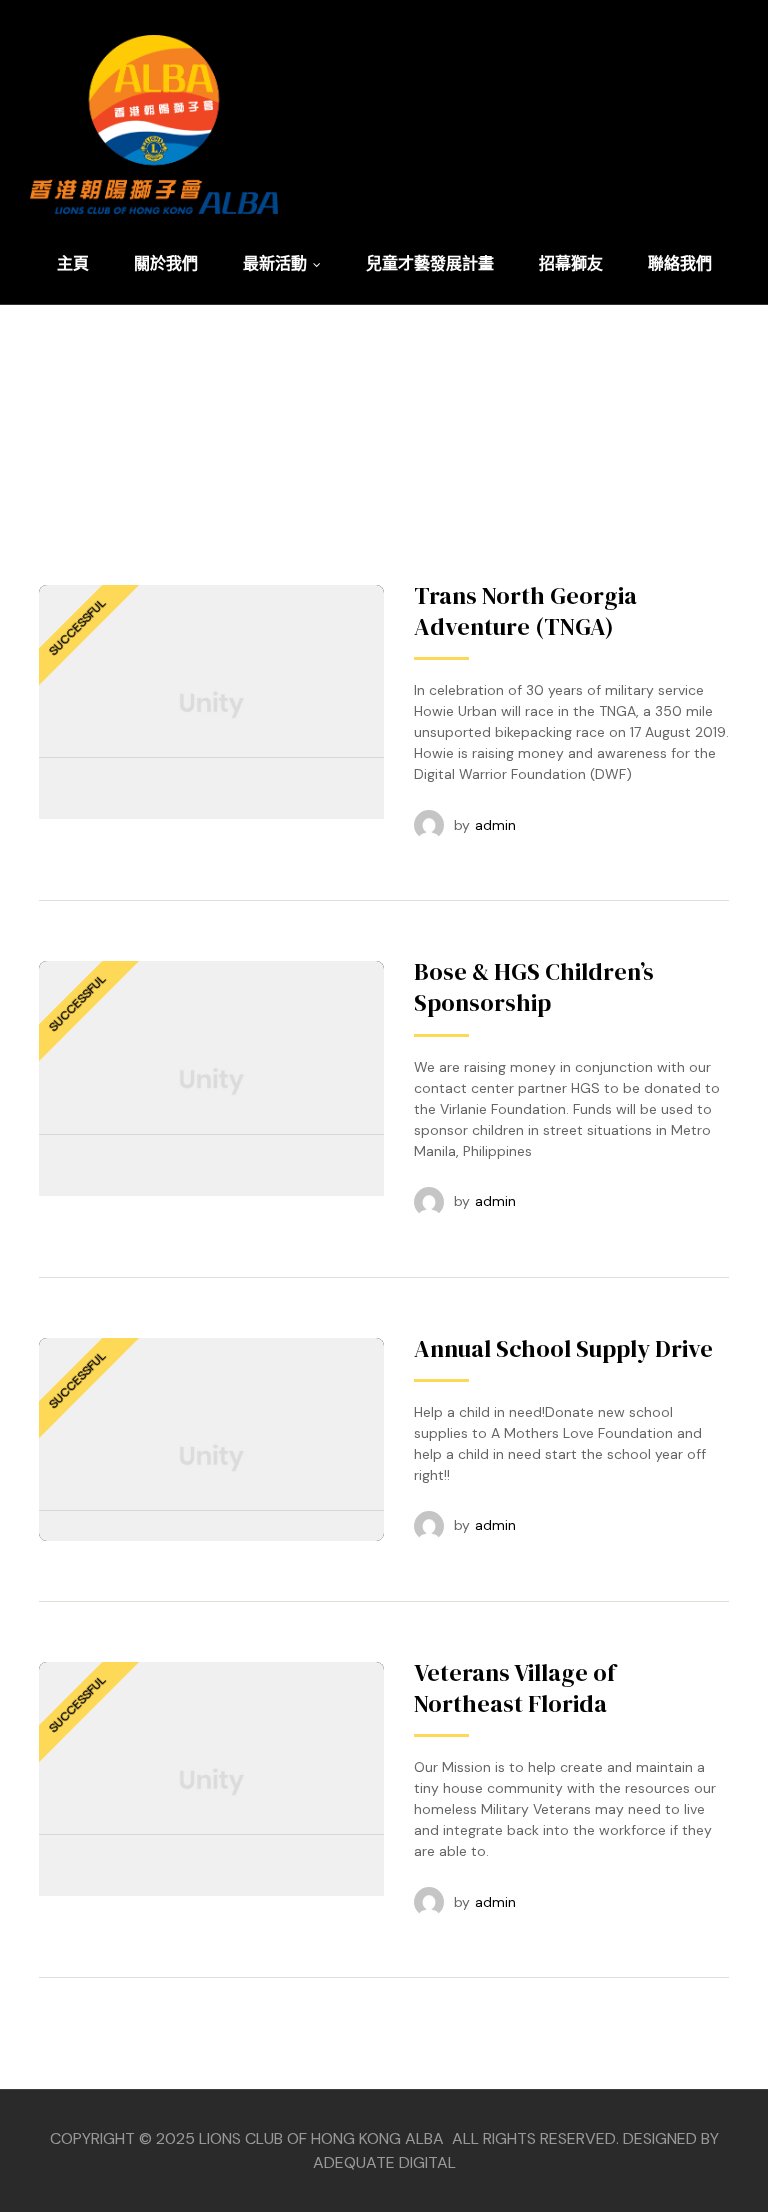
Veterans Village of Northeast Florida (515, 1688)
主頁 (73, 263)
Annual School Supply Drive (563, 1348)
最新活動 (275, 263)
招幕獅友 (571, 263)
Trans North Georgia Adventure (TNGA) (525, 611)
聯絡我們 (680, 263)
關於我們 (166, 263)
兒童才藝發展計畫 (430, 263)
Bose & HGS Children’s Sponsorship (534, 987)
